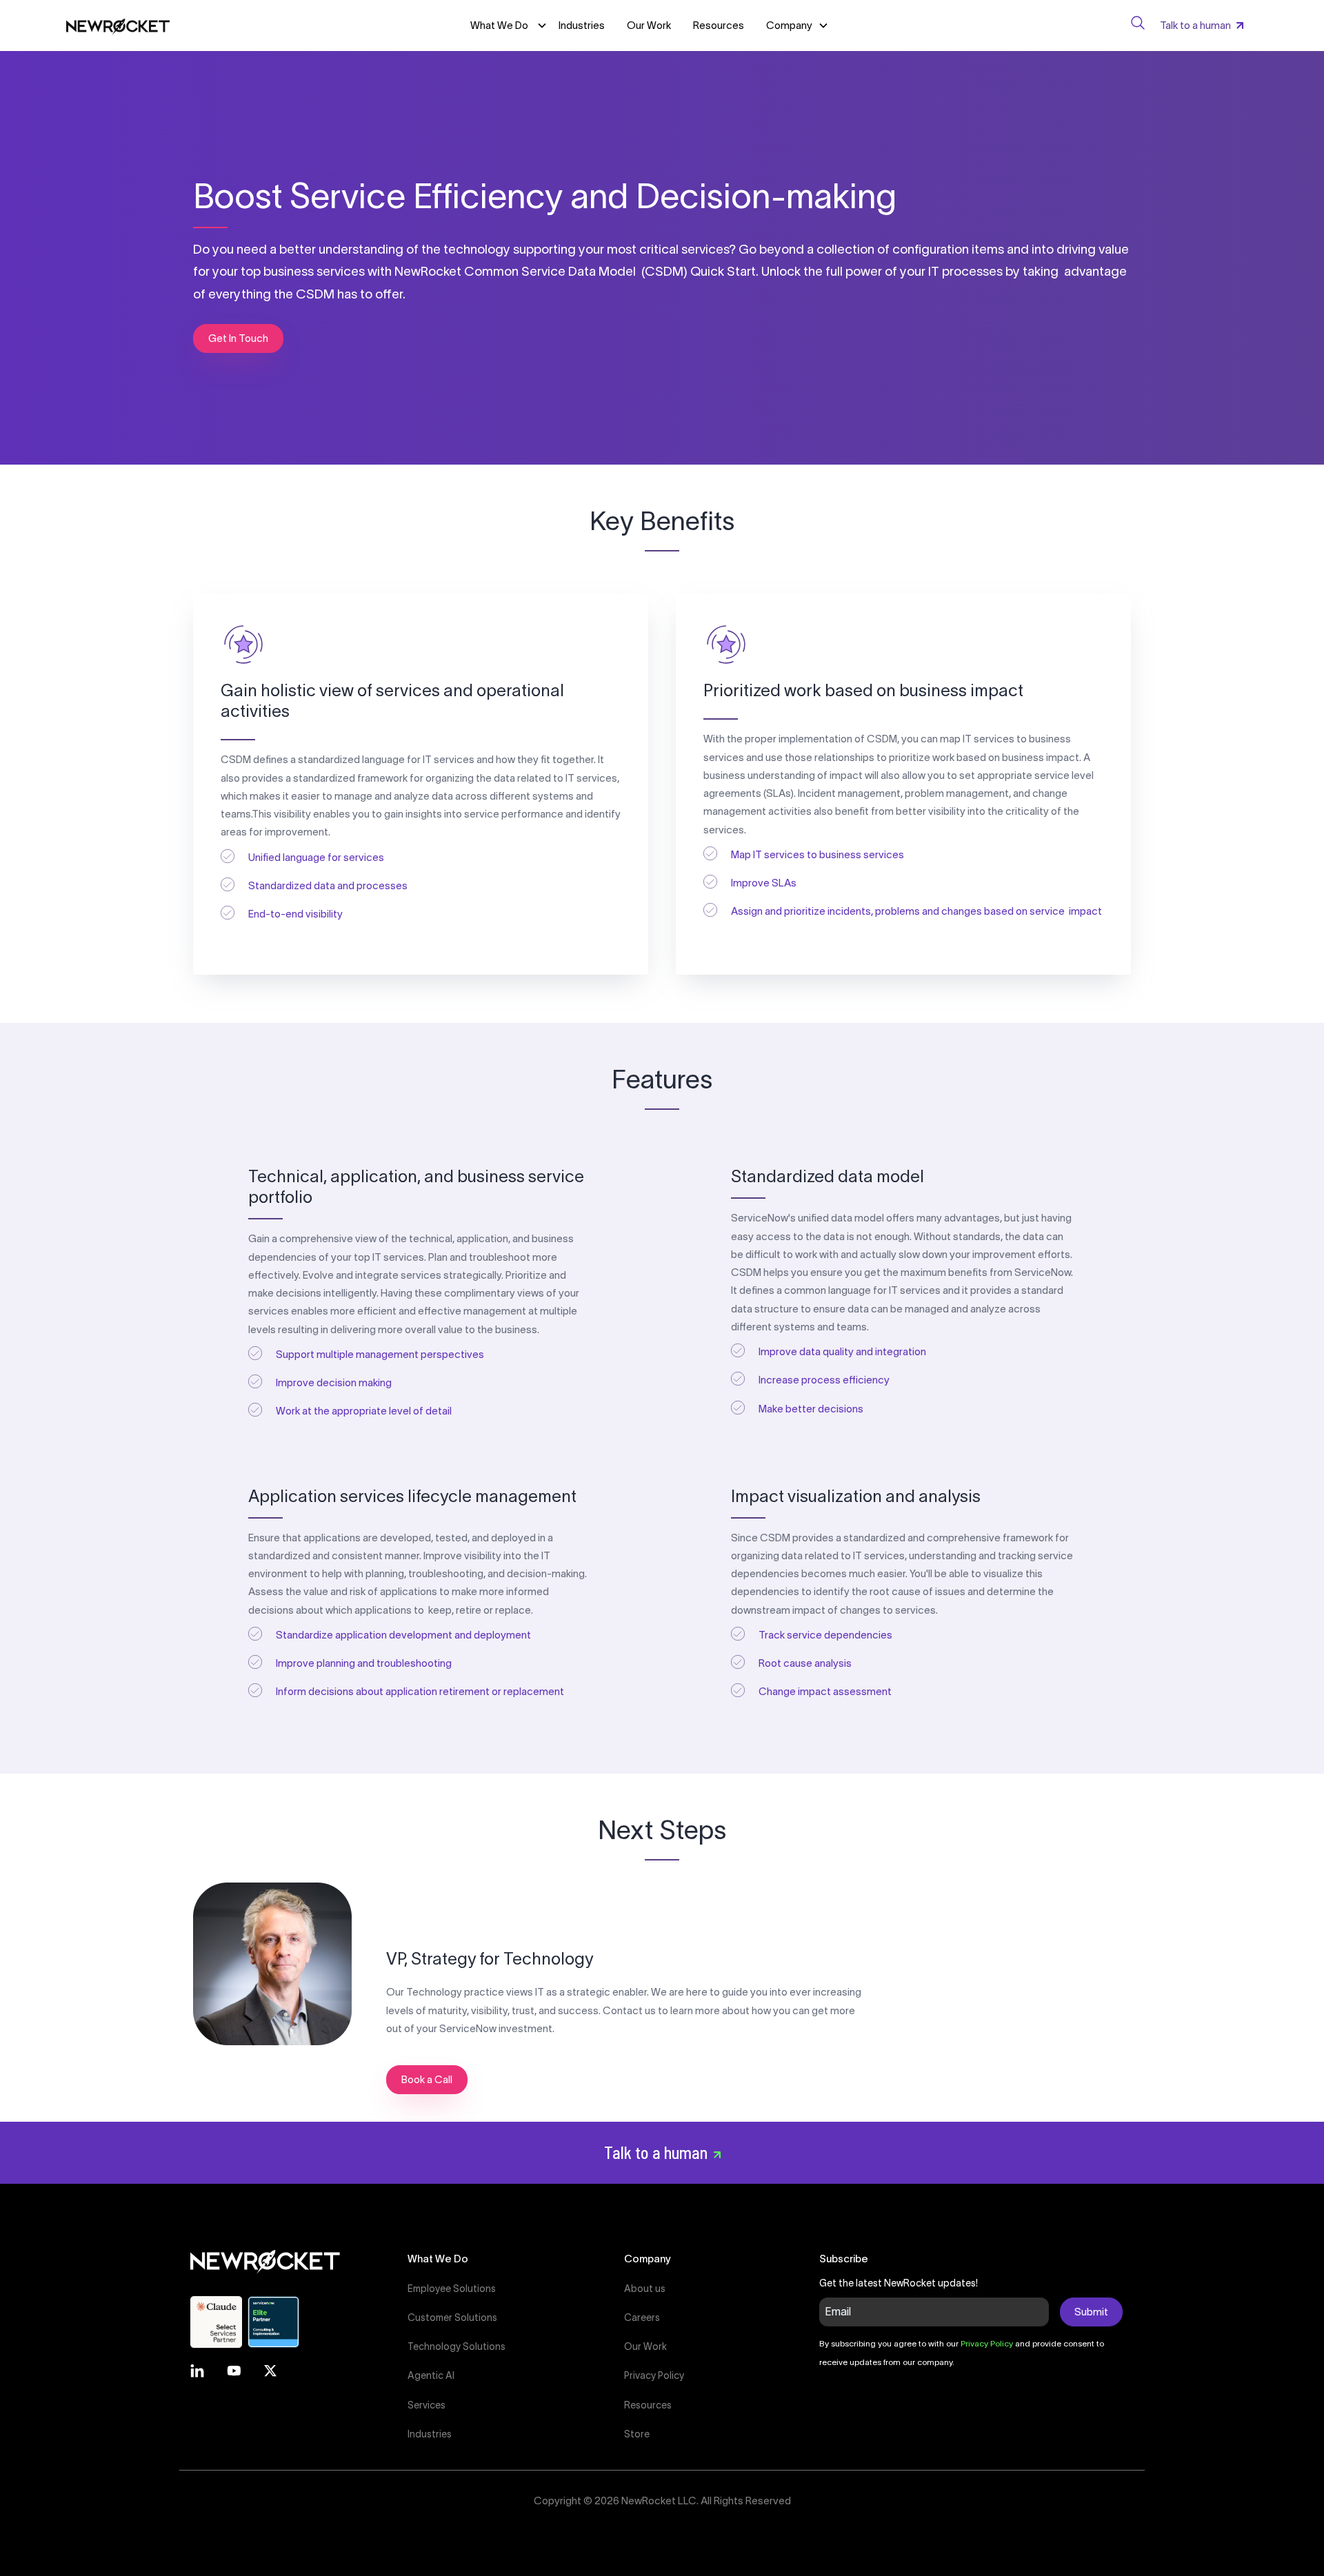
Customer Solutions (452, 2318)
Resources (719, 25)
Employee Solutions (452, 2289)
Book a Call (427, 2079)
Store (637, 2434)
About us (645, 2289)
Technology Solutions (457, 2346)
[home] (118, 26)
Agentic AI (431, 2375)
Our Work (649, 25)
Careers (642, 2318)
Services (427, 2405)
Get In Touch (238, 338)
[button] (798, 26)
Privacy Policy (654, 2375)
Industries (582, 25)
